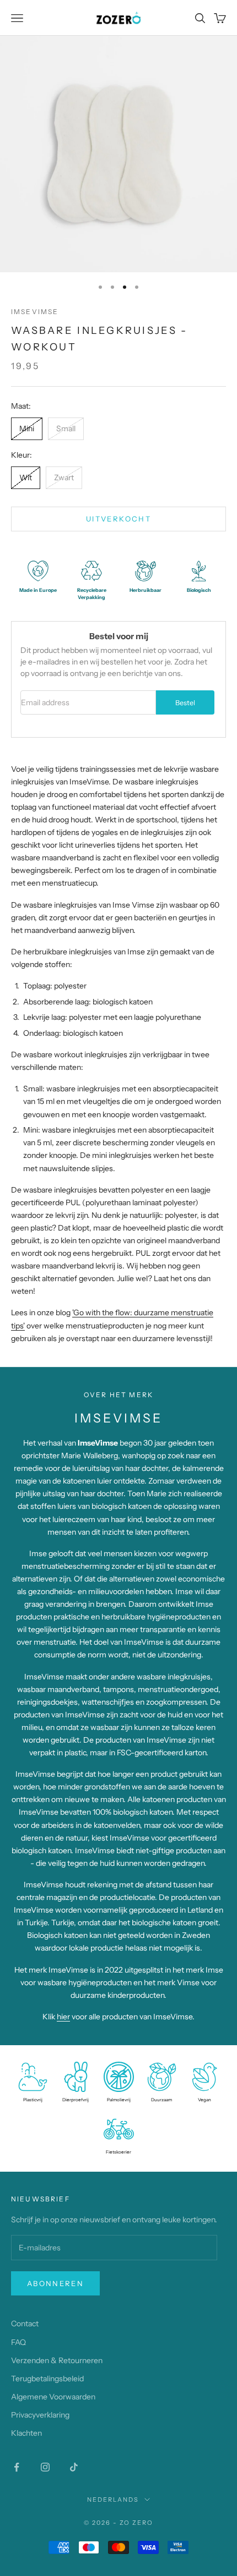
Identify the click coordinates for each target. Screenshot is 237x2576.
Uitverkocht (118, 519)
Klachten (26, 2433)
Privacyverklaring (40, 2415)
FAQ (18, 2342)
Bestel (185, 703)
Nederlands (113, 2500)
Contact (25, 2324)
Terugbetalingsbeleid (47, 2379)
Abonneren (55, 2283)
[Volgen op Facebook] (17, 2467)
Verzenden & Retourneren (57, 2360)
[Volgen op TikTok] (74, 2467)
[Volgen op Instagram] (45, 2467)
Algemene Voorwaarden (53, 2397)
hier (63, 2017)
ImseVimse (35, 312)
